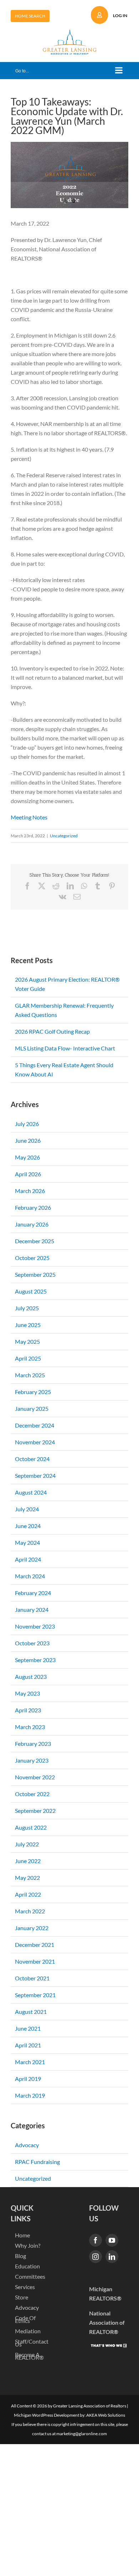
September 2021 (35, 1995)
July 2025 (27, 1308)
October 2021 (32, 1978)
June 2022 (28, 1861)
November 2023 (35, 1626)
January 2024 (32, 1610)
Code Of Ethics (25, 2319)
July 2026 (27, 1124)
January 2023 (32, 1760)
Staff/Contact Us (31, 2343)
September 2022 (35, 1811)
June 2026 (28, 1140)
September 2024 (35, 1475)
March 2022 (30, 1911)
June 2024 (28, 1526)
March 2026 (30, 1191)
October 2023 (32, 1643)
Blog (20, 2256)
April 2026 (28, 1174)
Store (22, 2297)
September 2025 (35, 1274)
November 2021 (35, 1961)
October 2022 (32, 1794)
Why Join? (28, 2246)
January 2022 (32, 1928)
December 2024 (35, 1425)
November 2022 (35, 1777)
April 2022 (28, 1894)
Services (25, 2287)
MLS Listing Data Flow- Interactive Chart (65, 1048)
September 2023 (35, 1660)
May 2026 (27, 1157)
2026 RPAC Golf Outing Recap (52, 1031)
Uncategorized (64, 836)
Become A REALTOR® (29, 2356)
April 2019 (28, 2079)
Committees (30, 2277)
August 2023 (31, 1677)
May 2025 (27, 1341)
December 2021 (35, 1945)
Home (22, 2235)
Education (27, 2266)
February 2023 (33, 1744)
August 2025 (31, 1291)
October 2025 (32, 1258)
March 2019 (30, 2095)
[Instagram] (96, 2257)
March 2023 (30, 1727)
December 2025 (35, 1241)
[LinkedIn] (112, 2257)
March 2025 (30, 1375)
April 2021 (28, 2045)
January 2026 (32, 1224)
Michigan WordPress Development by (49, 2415)
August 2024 (31, 1492)
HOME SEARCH (30, 16)
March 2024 (30, 1576)
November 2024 (35, 1442)
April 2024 (28, 1559)
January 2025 (32, 1408)
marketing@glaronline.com (82, 2434)
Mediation (28, 2331)
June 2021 (28, 2028)
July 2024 (27, 1509)
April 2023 (28, 1710)
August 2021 (31, 2012)
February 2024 (33, 1593)
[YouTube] (112, 2240)
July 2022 (27, 1844)
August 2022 (31, 1827)
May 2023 (27, 1693)
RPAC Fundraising (37, 2162)
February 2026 (33, 1207)
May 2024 (27, 1542)
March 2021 (30, 2062)
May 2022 (27, 1878)
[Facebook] (96, 2240)
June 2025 (28, 1325)
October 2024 (32, 1459)
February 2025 (33, 1392)
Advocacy (27, 2145)
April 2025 (28, 1358)
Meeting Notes (29, 817)
